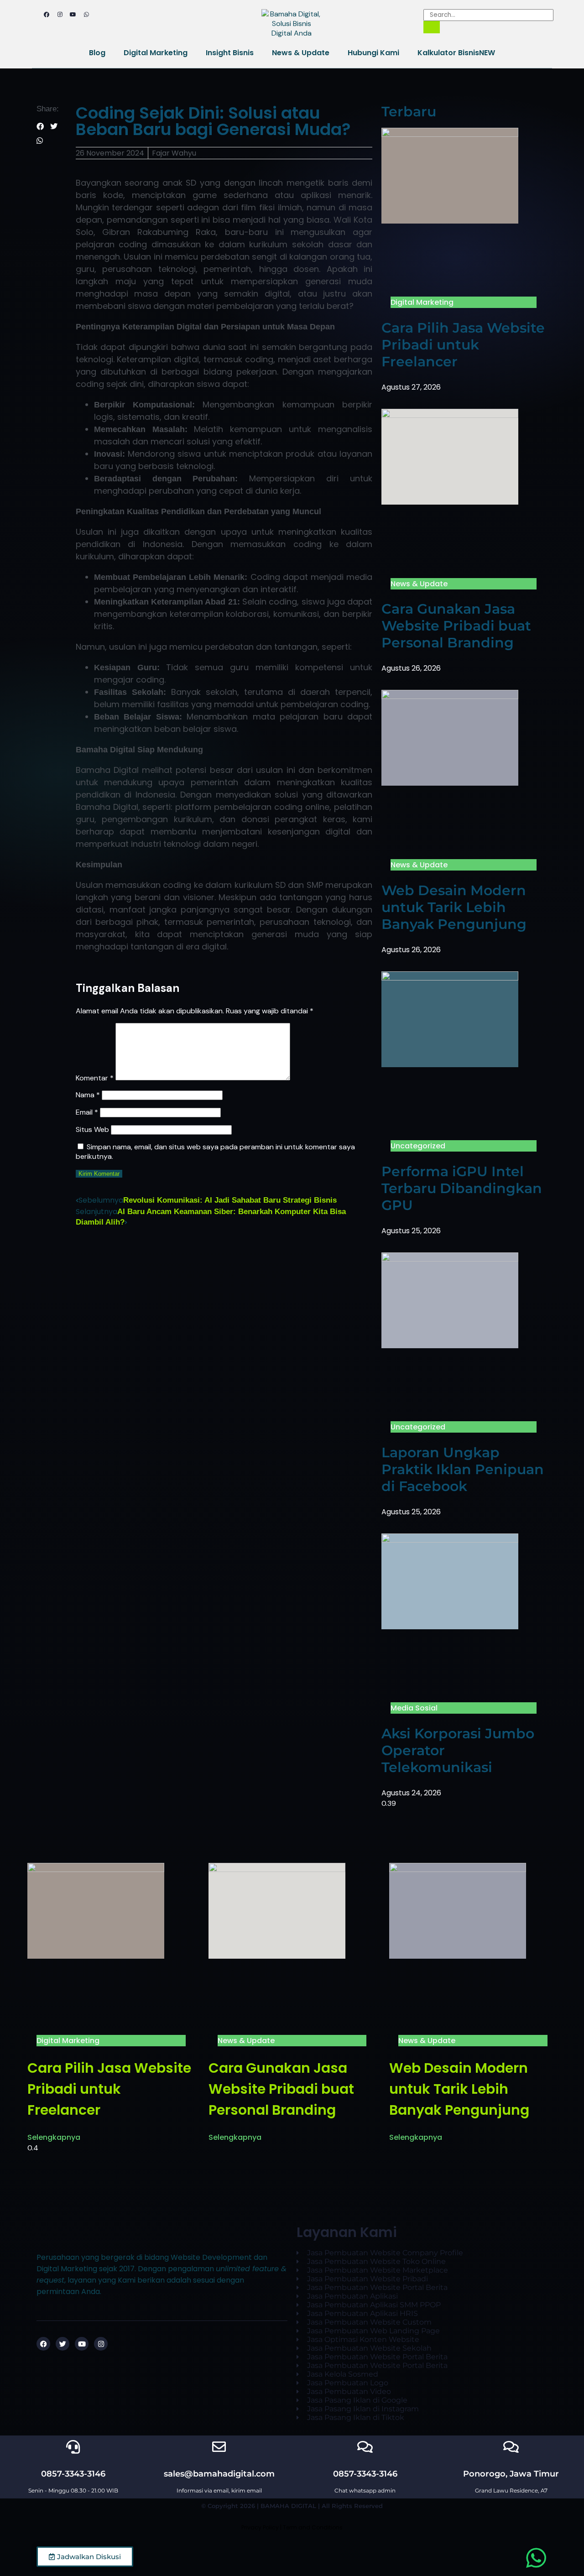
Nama (88, 1095)
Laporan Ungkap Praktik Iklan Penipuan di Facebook (463, 1469)
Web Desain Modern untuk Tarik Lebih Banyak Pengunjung (454, 907)
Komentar (95, 1078)
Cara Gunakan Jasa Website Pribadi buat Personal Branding (456, 626)
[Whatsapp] (86, 15)
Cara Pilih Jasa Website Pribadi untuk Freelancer (463, 345)
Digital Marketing (156, 53)
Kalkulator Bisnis (456, 53)
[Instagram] (60, 15)
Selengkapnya (54, 2137)
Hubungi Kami (373, 53)
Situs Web (92, 1129)
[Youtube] (73, 15)
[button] (40, 127)
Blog (97, 53)
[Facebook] (47, 15)
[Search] (432, 27)
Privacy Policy (260, 2527)
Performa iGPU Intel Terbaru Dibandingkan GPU (462, 1188)
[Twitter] (63, 2344)
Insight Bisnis (230, 53)
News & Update (301, 53)
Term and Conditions (313, 2527)
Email (87, 1112)
